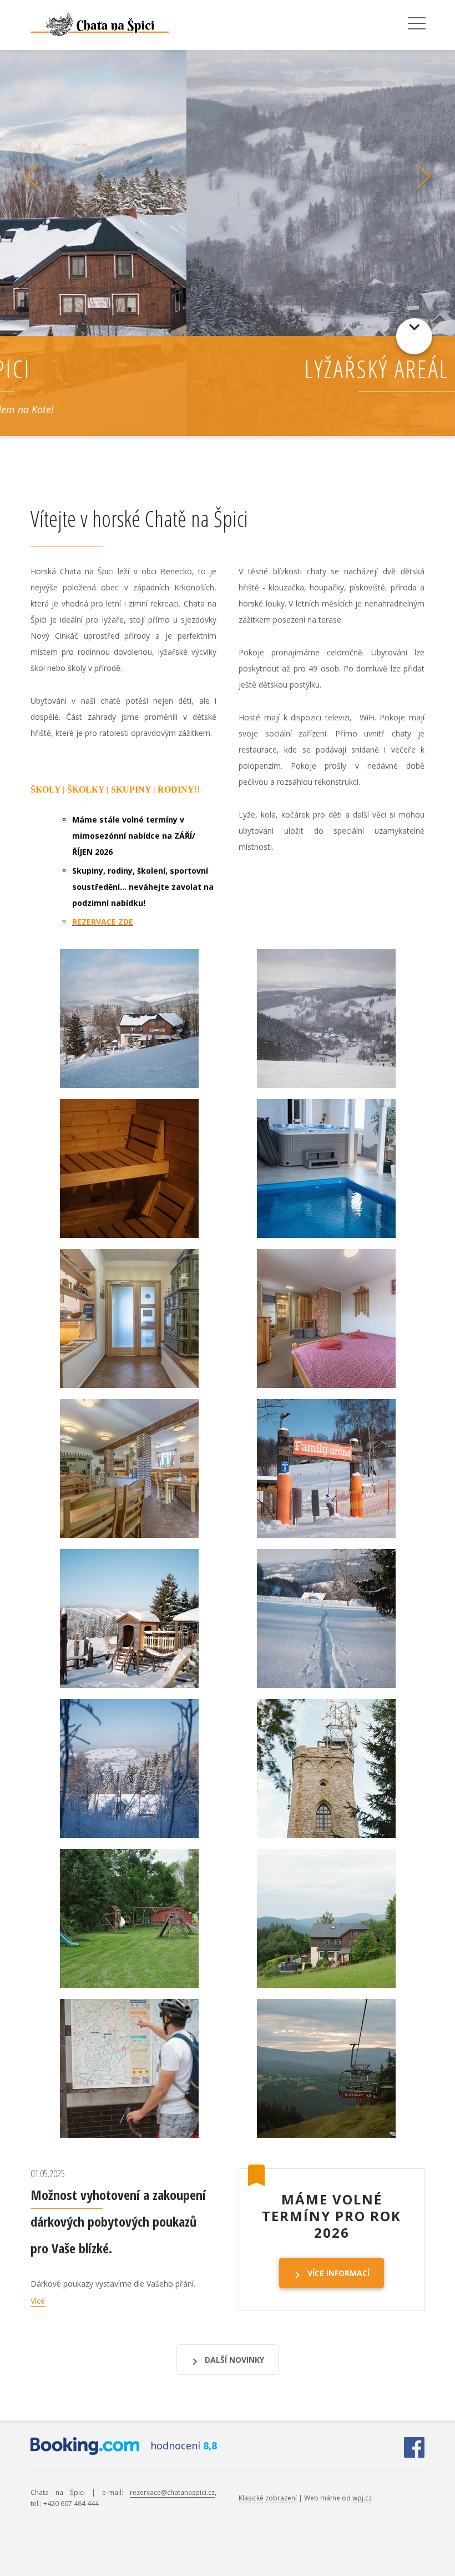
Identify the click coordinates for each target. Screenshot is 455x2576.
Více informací (338, 2273)
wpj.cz (362, 2498)
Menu (417, 24)
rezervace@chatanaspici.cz (172, 2492)
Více (38, 2301)
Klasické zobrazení (268, 2498)
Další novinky (234, 2360)
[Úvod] (95, 24)
